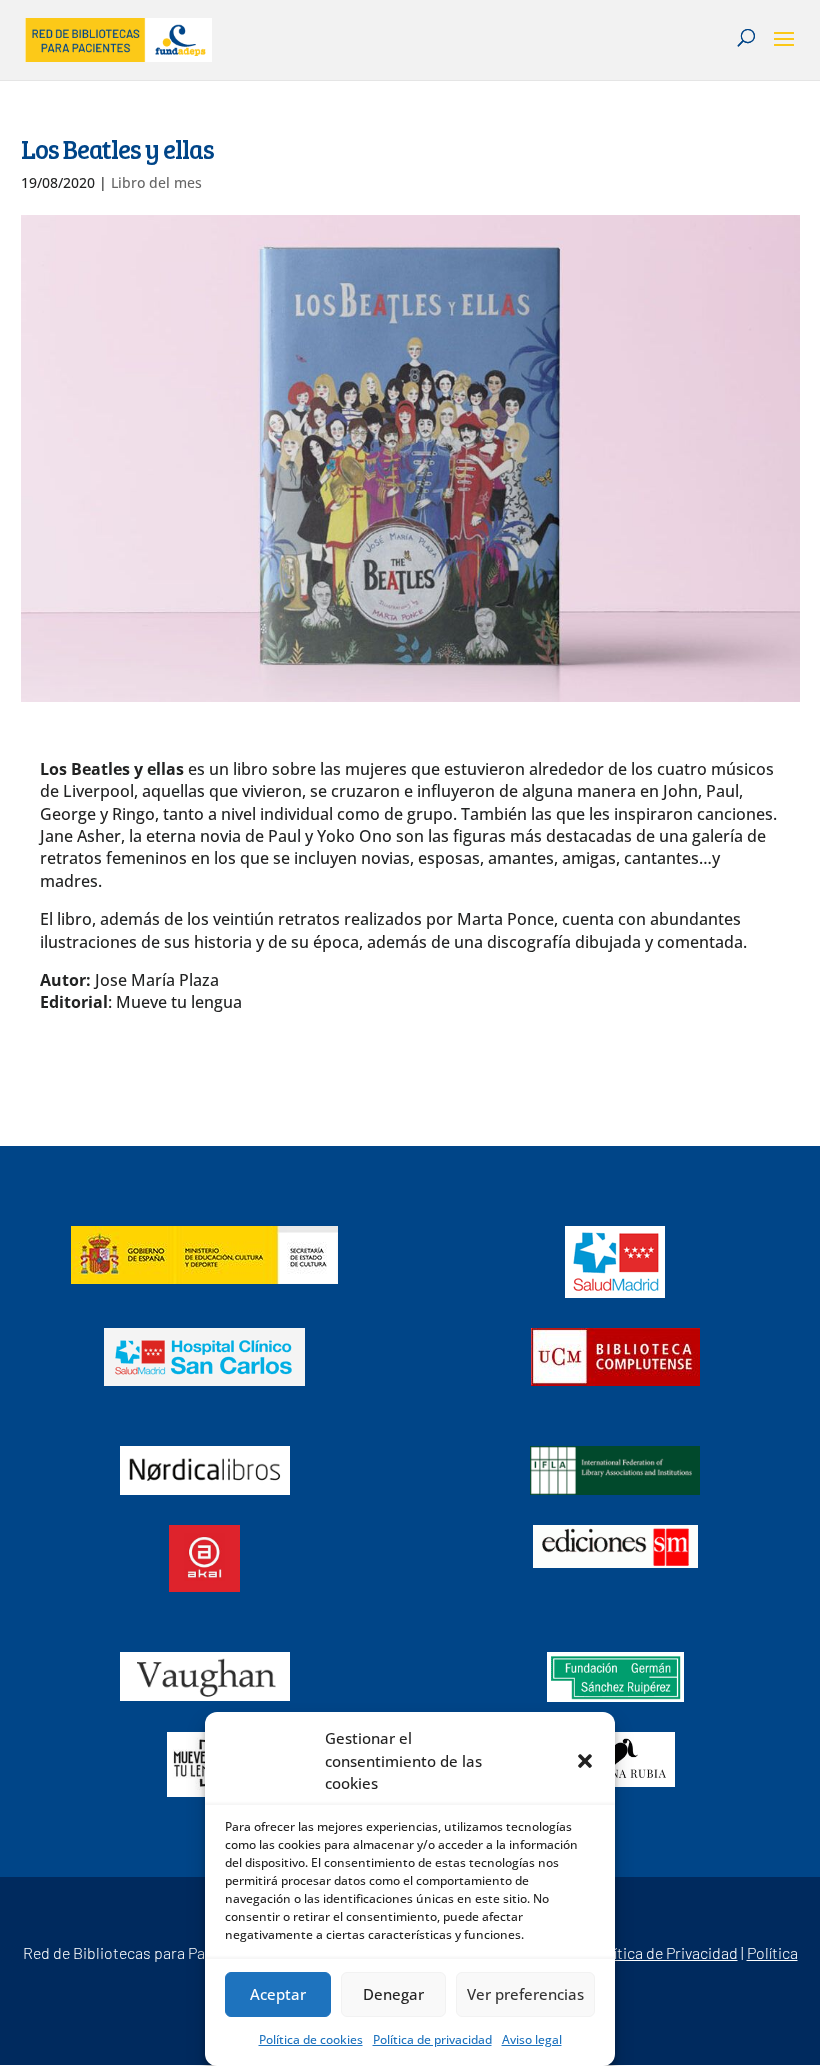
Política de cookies (311, 2039)
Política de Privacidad (665, 1952)
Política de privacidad (432, 2039)
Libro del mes (156, 182)
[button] (585, 1761)
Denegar (393, 1994)
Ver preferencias (525, 1994)
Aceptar (278, 1994)
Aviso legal (532, 2039)
